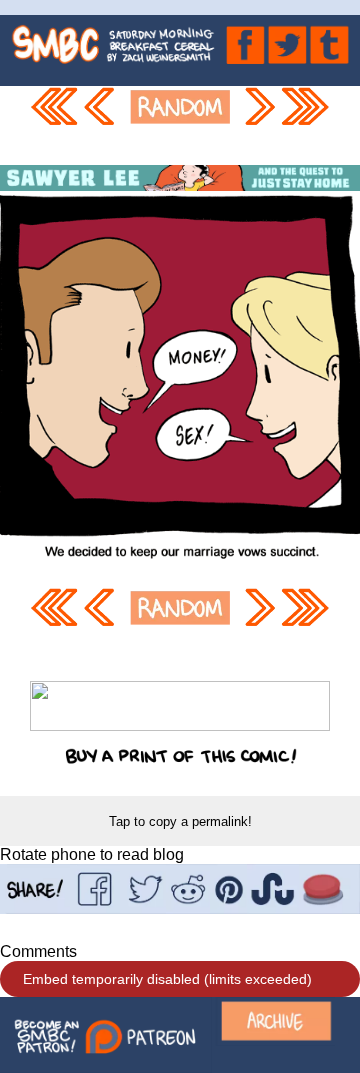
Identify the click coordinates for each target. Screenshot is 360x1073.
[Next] (259, 125)
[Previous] (102, 125)
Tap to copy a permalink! (180, 821)
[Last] (306, 125)
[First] (54, 125)
